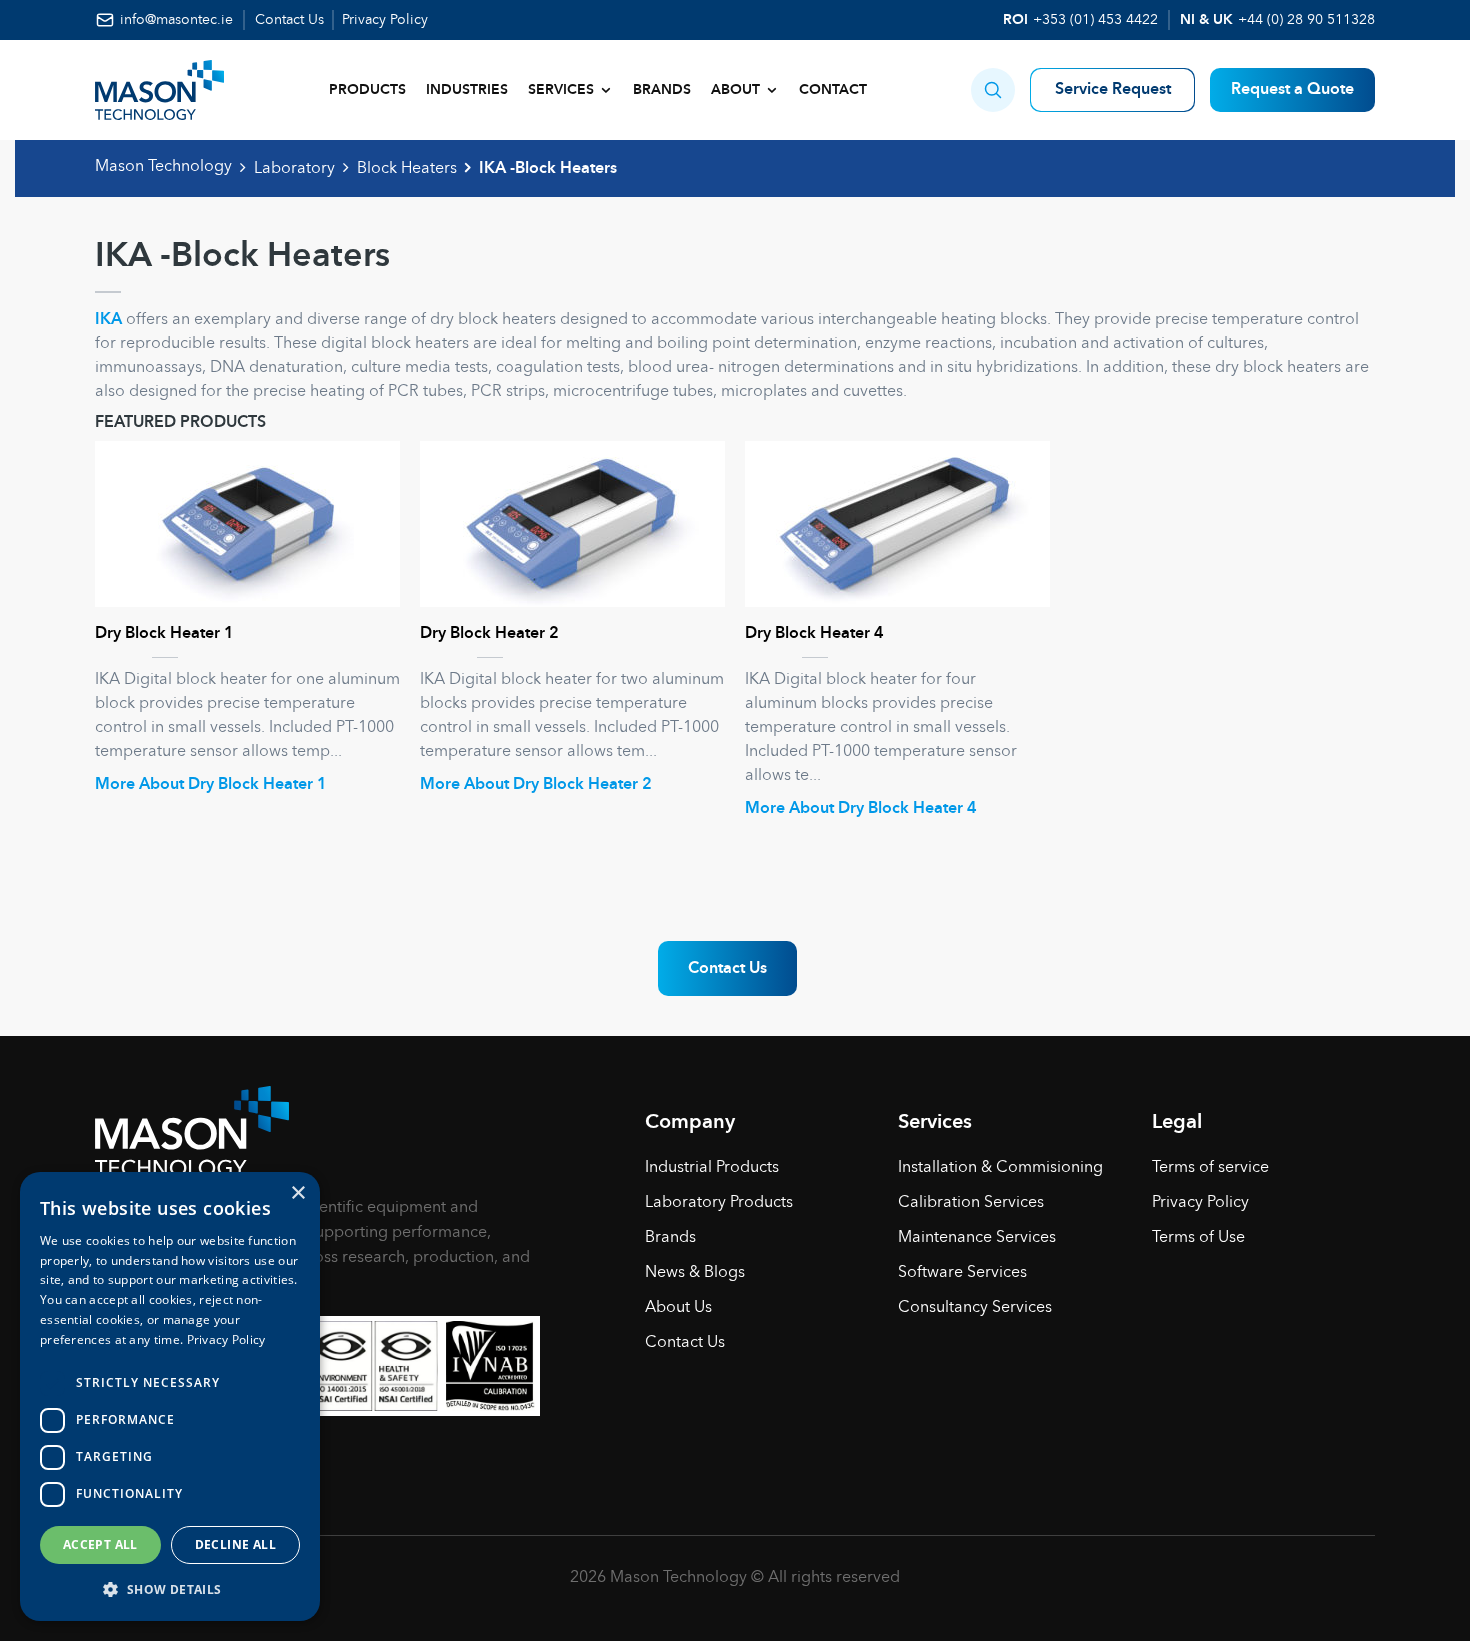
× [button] (297, 1193)
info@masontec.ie (176, 20)
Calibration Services (971, 1203)
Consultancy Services (975, 1308)
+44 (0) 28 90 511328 (1306, 20)
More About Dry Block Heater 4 (861, 809)
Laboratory (294, 169)
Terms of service (1210, 1168)
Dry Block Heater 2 (489, 634)
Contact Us (289, 20)
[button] (993, 90)
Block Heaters (407, 169)
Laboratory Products (719, 1203)
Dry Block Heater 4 (814, 634)
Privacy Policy (385, 20)
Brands (662, 90)
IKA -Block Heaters (548, 169)
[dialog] (170, 1396)
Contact (833, 90)
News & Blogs (695, 1273)
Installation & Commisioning (1000, 1168)
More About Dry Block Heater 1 (211, 785)
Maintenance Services (977, 1238)
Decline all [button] (235, 1544)
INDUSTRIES (467, 90)
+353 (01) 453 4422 (1095, 20)
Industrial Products (712, 1168)
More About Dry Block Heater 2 (536, 785)
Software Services (962, 1273)
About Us (678, 1308)
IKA (108, 320)
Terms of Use (1198, 1238)
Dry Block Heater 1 (164, 634)
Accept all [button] (100, 1544)
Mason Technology (163, 167)
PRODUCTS (367, 90)
